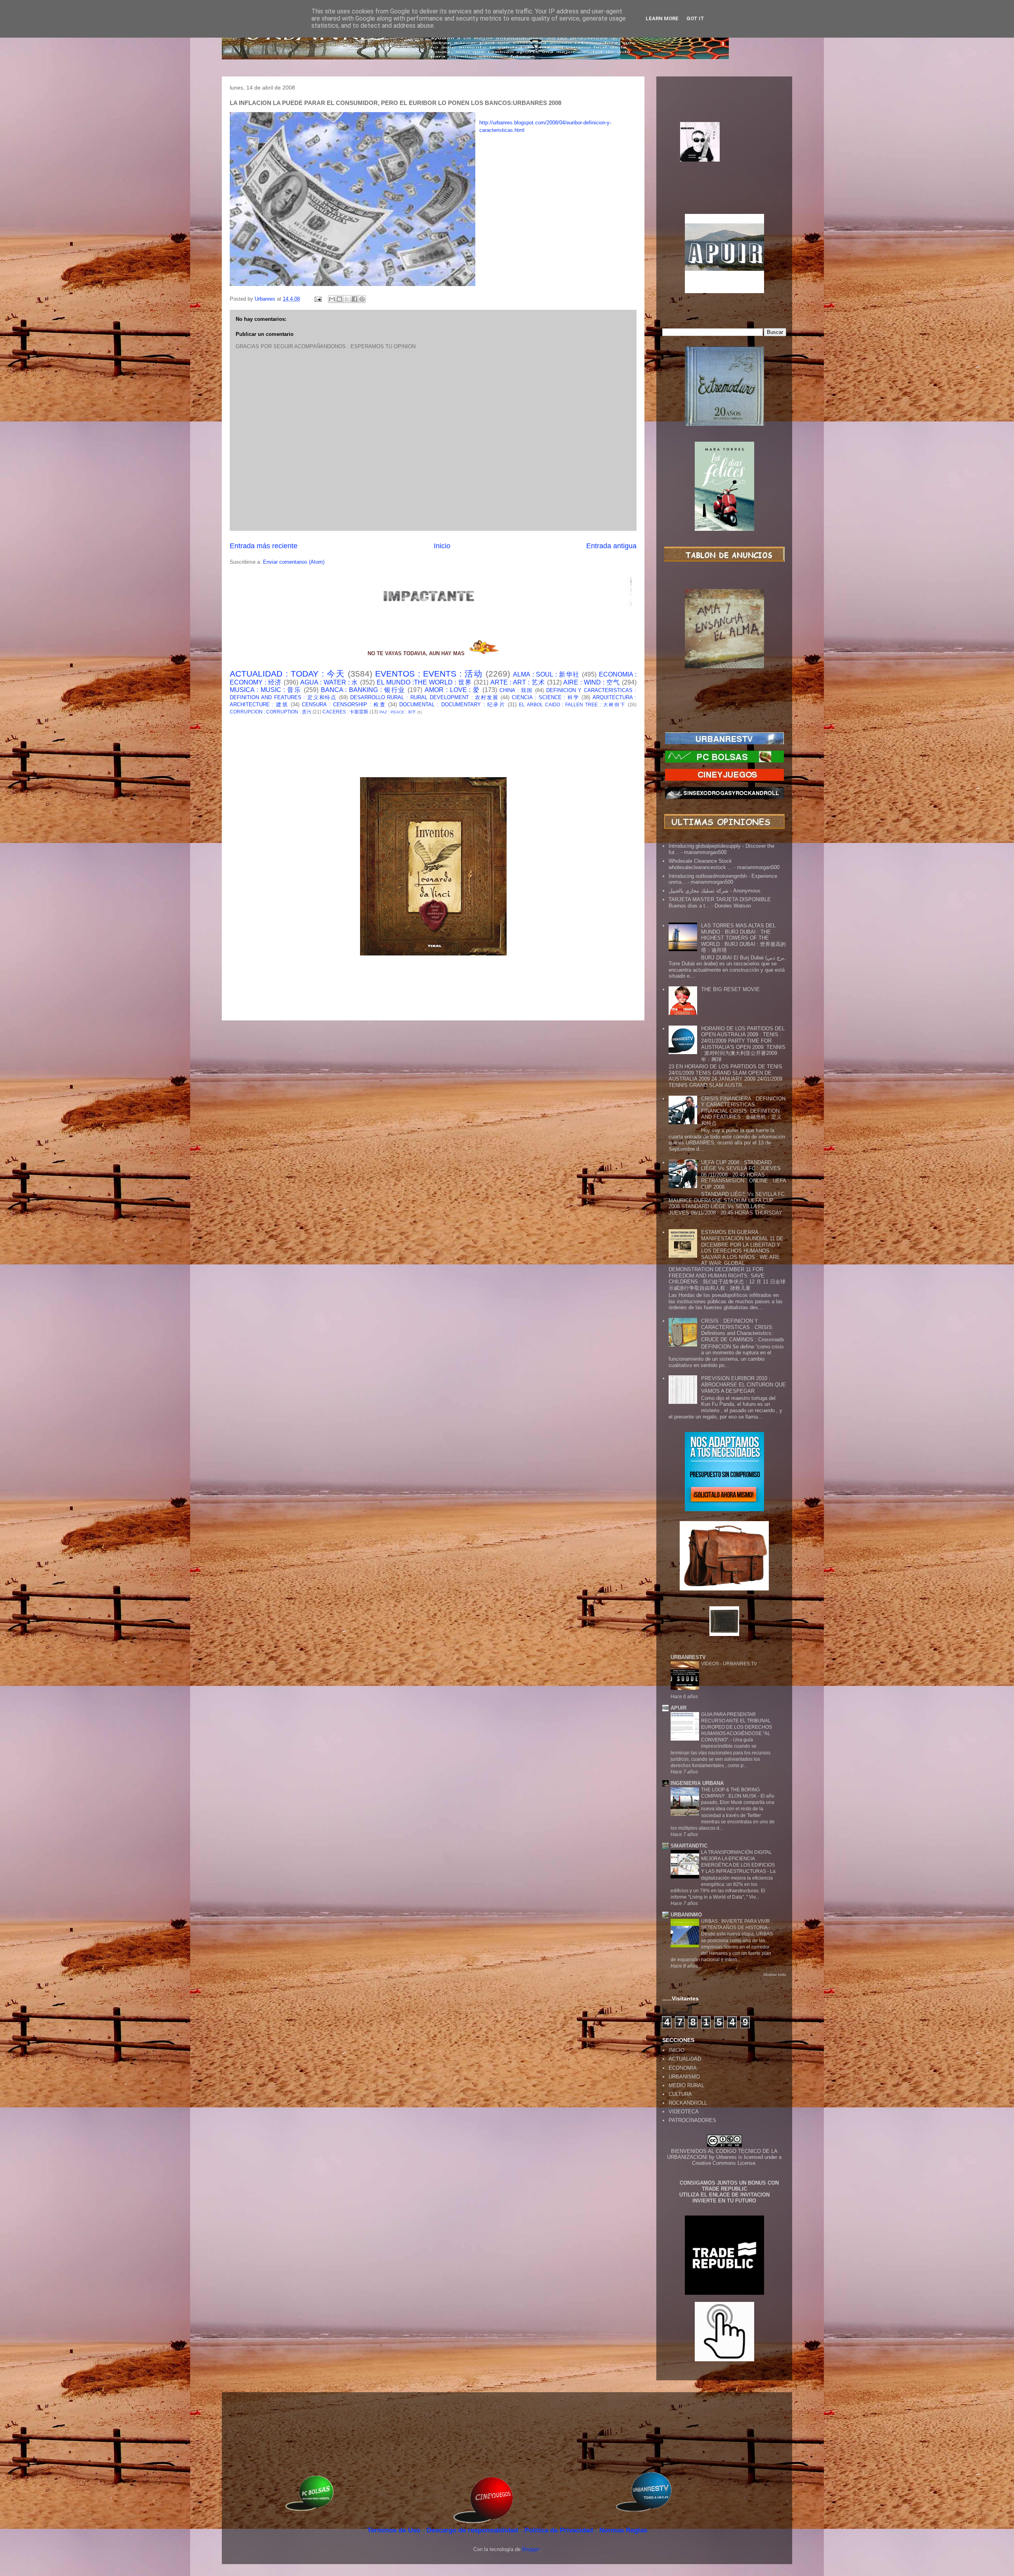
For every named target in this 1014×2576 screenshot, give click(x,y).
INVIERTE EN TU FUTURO (724, 2201)
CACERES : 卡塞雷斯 (345, 712)
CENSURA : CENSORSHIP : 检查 (344, 705)
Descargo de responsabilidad (473, 2530)
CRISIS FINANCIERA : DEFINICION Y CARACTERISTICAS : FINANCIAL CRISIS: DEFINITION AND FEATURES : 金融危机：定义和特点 (743, 1111)
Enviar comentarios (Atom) (294, 562)
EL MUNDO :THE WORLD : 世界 (424, 682)
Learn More (662, 18)
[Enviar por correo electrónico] (332, 299)
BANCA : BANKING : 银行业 (363, 690)
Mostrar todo (775, 1974)
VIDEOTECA (684, 2112)
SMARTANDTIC (689, 1846)
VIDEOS (711, 1664)
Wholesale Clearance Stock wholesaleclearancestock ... (700, 864)
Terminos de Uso (395, 2530)
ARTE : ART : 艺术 (518, 682)
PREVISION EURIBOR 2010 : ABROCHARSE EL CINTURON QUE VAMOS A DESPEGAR (743, 1384)
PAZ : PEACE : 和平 (398, 712)
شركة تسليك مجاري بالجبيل (699, 891)
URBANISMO (684, 2077)
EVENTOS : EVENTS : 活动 (429, 674)
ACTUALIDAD (685, 2059)
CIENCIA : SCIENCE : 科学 (546, 697)
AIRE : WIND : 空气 (592, 682)
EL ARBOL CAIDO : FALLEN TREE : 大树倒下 (572, 705)
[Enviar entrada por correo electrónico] (317, 299)
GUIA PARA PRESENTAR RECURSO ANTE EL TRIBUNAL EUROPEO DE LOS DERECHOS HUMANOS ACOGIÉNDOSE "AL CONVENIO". (737, 1727)
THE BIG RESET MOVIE (730, 989)
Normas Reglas (623, 2530)
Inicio (442, 546)
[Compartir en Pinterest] (362, 299)
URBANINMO (686, 1915)
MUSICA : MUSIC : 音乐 (266, 690)
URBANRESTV (688, 1657)
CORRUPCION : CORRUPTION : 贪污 (271, 712)
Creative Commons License (724, 2163)
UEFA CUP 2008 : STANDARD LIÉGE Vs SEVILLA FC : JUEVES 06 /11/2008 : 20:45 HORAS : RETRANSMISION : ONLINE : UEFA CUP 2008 (743, 1175)
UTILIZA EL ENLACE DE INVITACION (724, 2195)
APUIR (679, 1708)
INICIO (677, 2050)
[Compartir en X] (347, 299)
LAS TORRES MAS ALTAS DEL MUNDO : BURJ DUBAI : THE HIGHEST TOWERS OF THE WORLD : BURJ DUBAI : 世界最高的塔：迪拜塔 (743, 938)
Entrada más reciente (264, 546)
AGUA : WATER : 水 (329, 682)
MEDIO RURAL (686, 2085)
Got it (695, 18)
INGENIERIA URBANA (697, 1783)
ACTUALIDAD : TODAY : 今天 (287, 674)
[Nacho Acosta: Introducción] (724, 154)
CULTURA (680, 2094)
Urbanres (726, 2157)
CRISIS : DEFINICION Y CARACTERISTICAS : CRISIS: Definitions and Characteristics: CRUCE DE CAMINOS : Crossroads (743, 1330)
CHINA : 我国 (516, 690)
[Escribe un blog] (339, 299)
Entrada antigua (611, 546)
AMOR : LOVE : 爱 (452, 690)
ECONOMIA (683, 2068)
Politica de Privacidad (560, 2530)
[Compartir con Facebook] (355, 299)
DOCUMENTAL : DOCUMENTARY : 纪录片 (452, 705)
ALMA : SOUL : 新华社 (546, 674)
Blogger (531, 2549)
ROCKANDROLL (688, 2103)
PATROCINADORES (692, 2120)
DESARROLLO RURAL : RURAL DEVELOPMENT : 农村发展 (424, 697)
